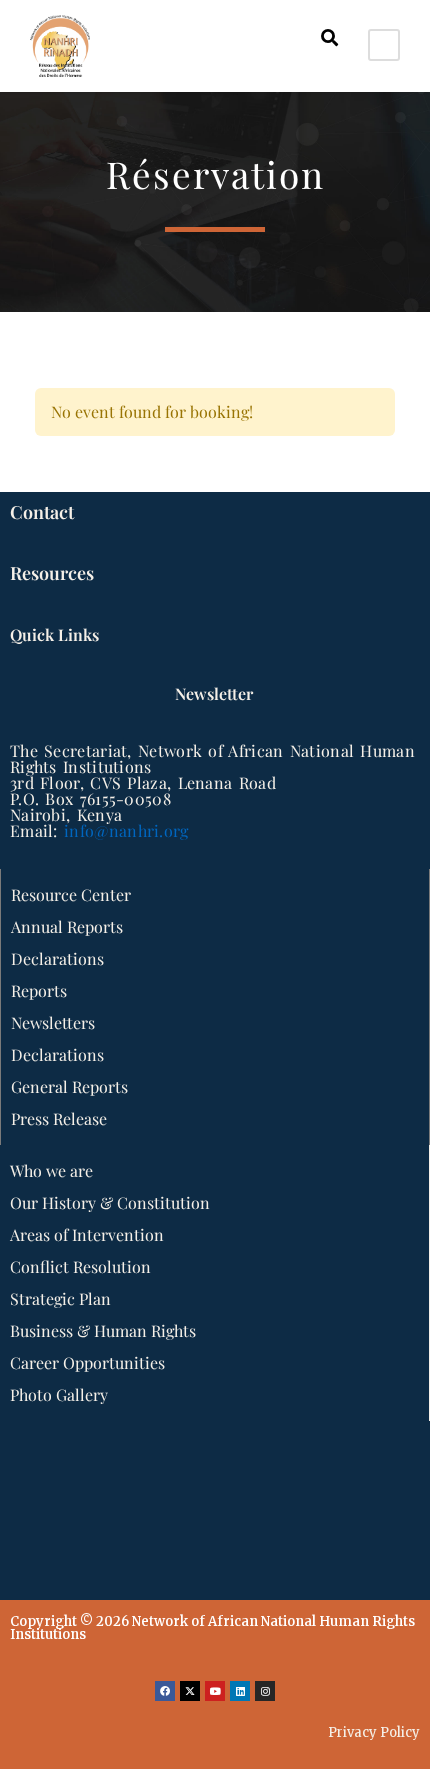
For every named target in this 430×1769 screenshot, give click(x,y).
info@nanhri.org (126, 830)
